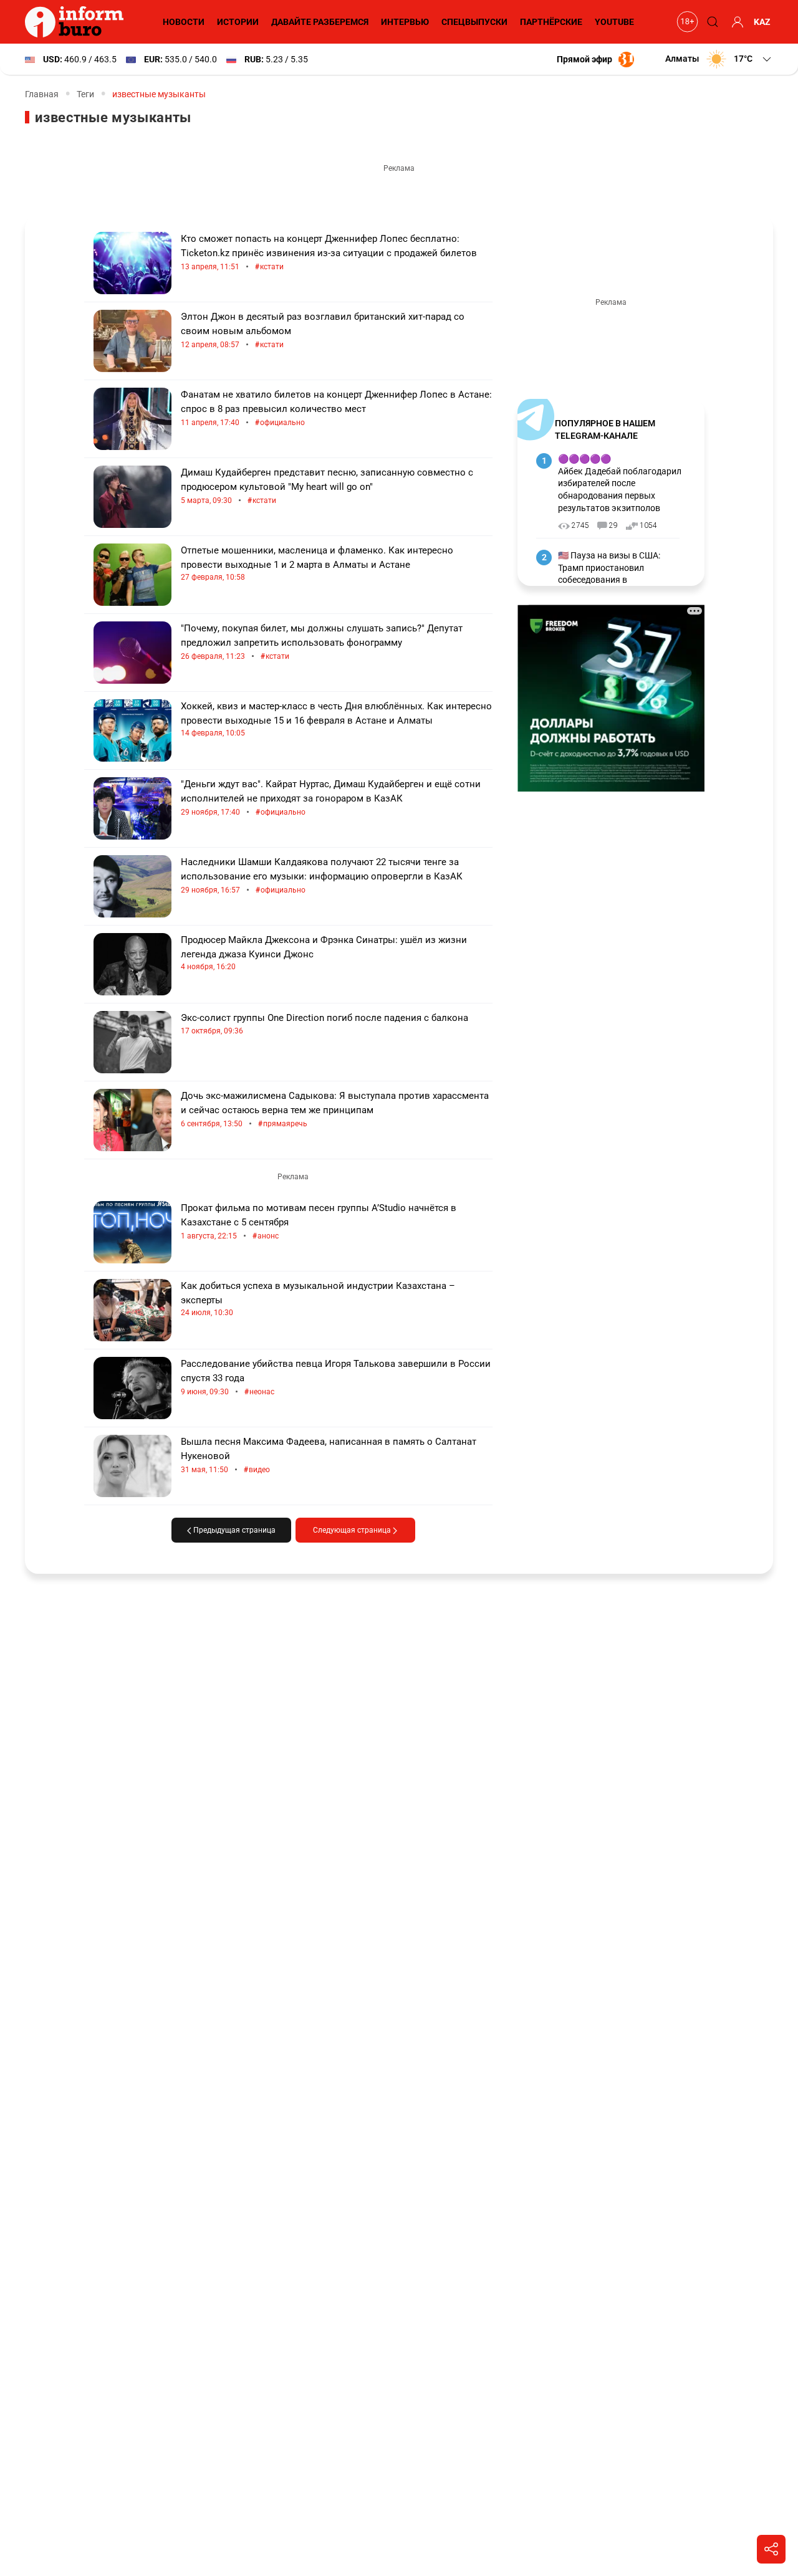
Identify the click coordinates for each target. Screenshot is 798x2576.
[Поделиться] (771, 2549)
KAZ (762, 22)
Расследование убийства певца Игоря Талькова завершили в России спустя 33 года (336, 1378)
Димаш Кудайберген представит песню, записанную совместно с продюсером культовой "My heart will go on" (327, 486)
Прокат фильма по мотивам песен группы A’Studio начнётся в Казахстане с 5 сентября (319, 1222)
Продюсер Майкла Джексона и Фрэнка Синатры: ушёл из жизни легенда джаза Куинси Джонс (324, 953)
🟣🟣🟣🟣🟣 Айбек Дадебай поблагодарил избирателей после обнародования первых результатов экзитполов (620, 483)
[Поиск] (711, 22)
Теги (85, 94)
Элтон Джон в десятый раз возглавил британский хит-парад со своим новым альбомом (323, 331)
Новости (184, 22)
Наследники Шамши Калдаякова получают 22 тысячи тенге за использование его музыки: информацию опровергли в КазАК (322, 876)
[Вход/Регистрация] (736, 22)
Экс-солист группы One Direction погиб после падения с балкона (324, 1024)
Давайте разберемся (320, 22)
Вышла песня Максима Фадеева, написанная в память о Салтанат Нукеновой (329, 1456)
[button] (719, 59)
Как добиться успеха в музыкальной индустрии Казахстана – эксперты (318, 1299)
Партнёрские (551, 22)
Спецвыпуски (474, 22)
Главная (42, 94)
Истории (238, 22)
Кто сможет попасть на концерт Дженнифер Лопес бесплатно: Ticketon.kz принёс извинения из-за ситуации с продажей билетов (329, 253)
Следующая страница (353, 1530)
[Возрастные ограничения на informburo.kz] (686, 22)
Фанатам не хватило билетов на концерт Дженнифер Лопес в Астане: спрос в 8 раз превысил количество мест (336, 409)
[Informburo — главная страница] (77, 22)
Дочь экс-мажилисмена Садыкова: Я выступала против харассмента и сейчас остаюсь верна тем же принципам (335, 1110)
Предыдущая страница (233, 1530)
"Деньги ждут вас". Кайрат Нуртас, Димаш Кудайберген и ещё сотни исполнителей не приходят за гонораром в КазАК (331, 798)
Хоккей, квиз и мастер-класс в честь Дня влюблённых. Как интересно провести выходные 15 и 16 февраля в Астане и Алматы (336, 719)
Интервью (405, 22)
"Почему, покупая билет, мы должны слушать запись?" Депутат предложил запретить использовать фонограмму (322, 642)
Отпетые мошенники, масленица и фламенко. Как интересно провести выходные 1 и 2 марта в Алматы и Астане (317, 563)
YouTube (614, 22)
